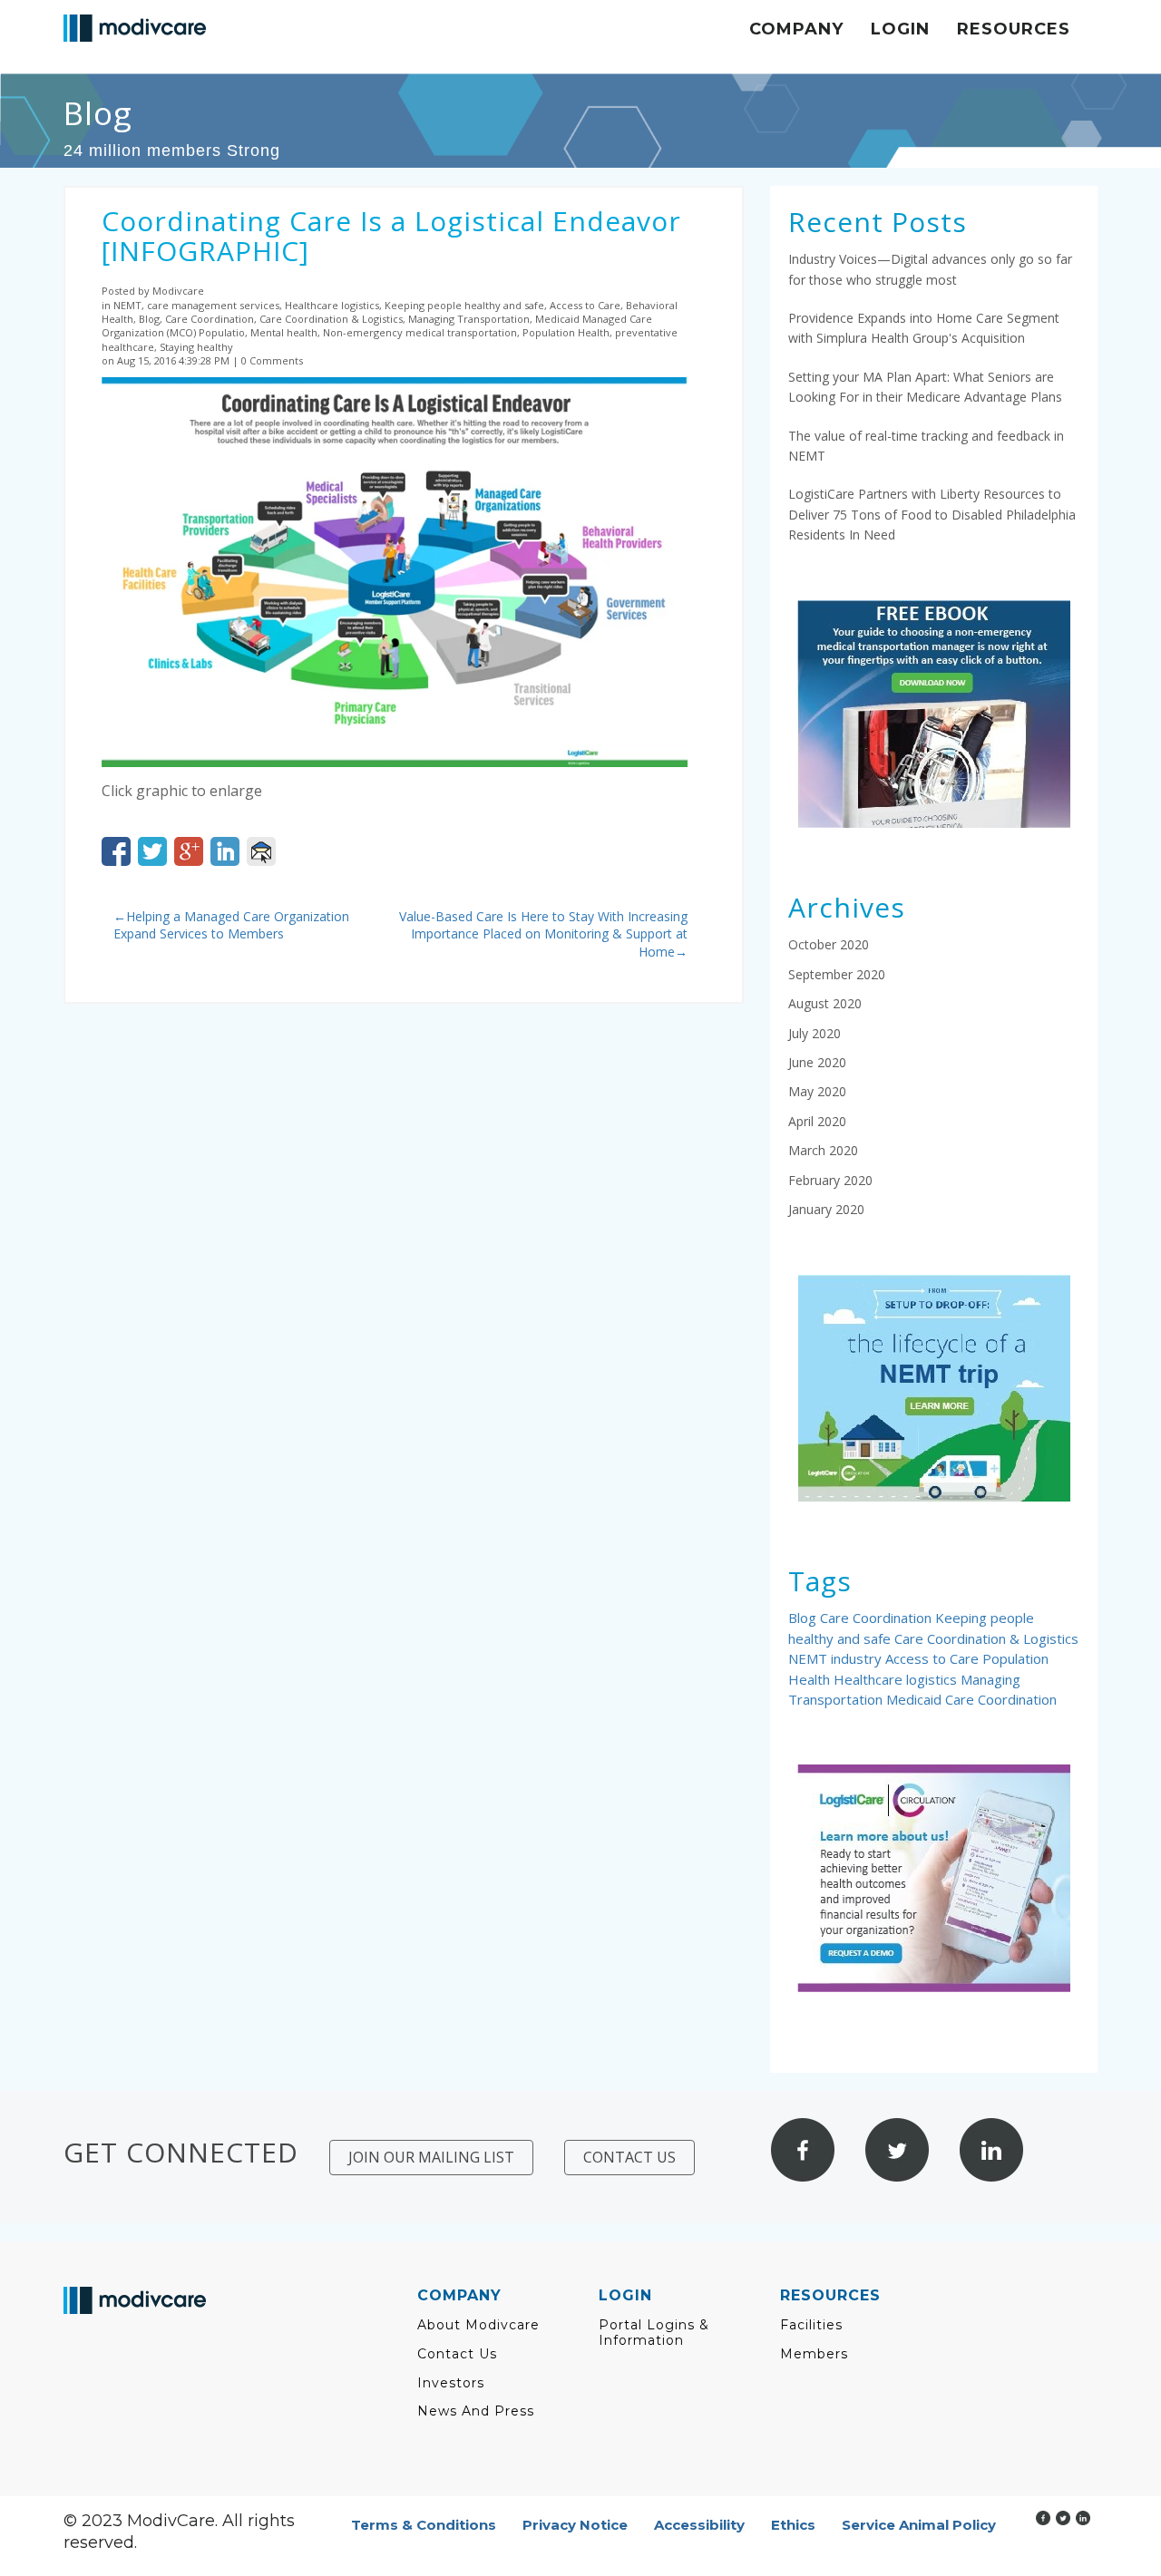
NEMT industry (837, 1658)
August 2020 (825, 1003)
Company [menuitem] (796, 29)
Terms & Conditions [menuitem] (424, 2525)
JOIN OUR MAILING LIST (431, 2157)
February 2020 (830, 1180)
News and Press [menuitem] (476, 2411)
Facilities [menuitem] (811, 2325)
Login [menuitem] (900, 29)
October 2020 (829, 944)
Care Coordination (878, 1618)
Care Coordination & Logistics (986, 1638)
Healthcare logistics (897, 1679)
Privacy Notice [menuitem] (575, 2525)
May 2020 (817, 1091)
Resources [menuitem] (1014, 29)
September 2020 (837, 974)
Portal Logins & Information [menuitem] (654, 2333)
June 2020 (817, 1062)
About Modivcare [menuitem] (478, 2325)
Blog (804, 1618)
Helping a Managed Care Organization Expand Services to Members (231, 925)
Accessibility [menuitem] (699, 2525)
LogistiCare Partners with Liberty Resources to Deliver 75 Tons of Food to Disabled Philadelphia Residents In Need (932, 514)
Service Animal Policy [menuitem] (919, 2525)
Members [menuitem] (814, 2354)
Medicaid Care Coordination (971, 1699)
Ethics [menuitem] (793, 2525)
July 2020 (815, 1033)
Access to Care (934, 1658)
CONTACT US (629, 2157)
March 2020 (823, 1150)
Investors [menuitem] (451, 2383)
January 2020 (826, 1209)
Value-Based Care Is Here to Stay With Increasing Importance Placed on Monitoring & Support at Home (543, 934)
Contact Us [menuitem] (457, 2354)
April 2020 (817, 1121)
